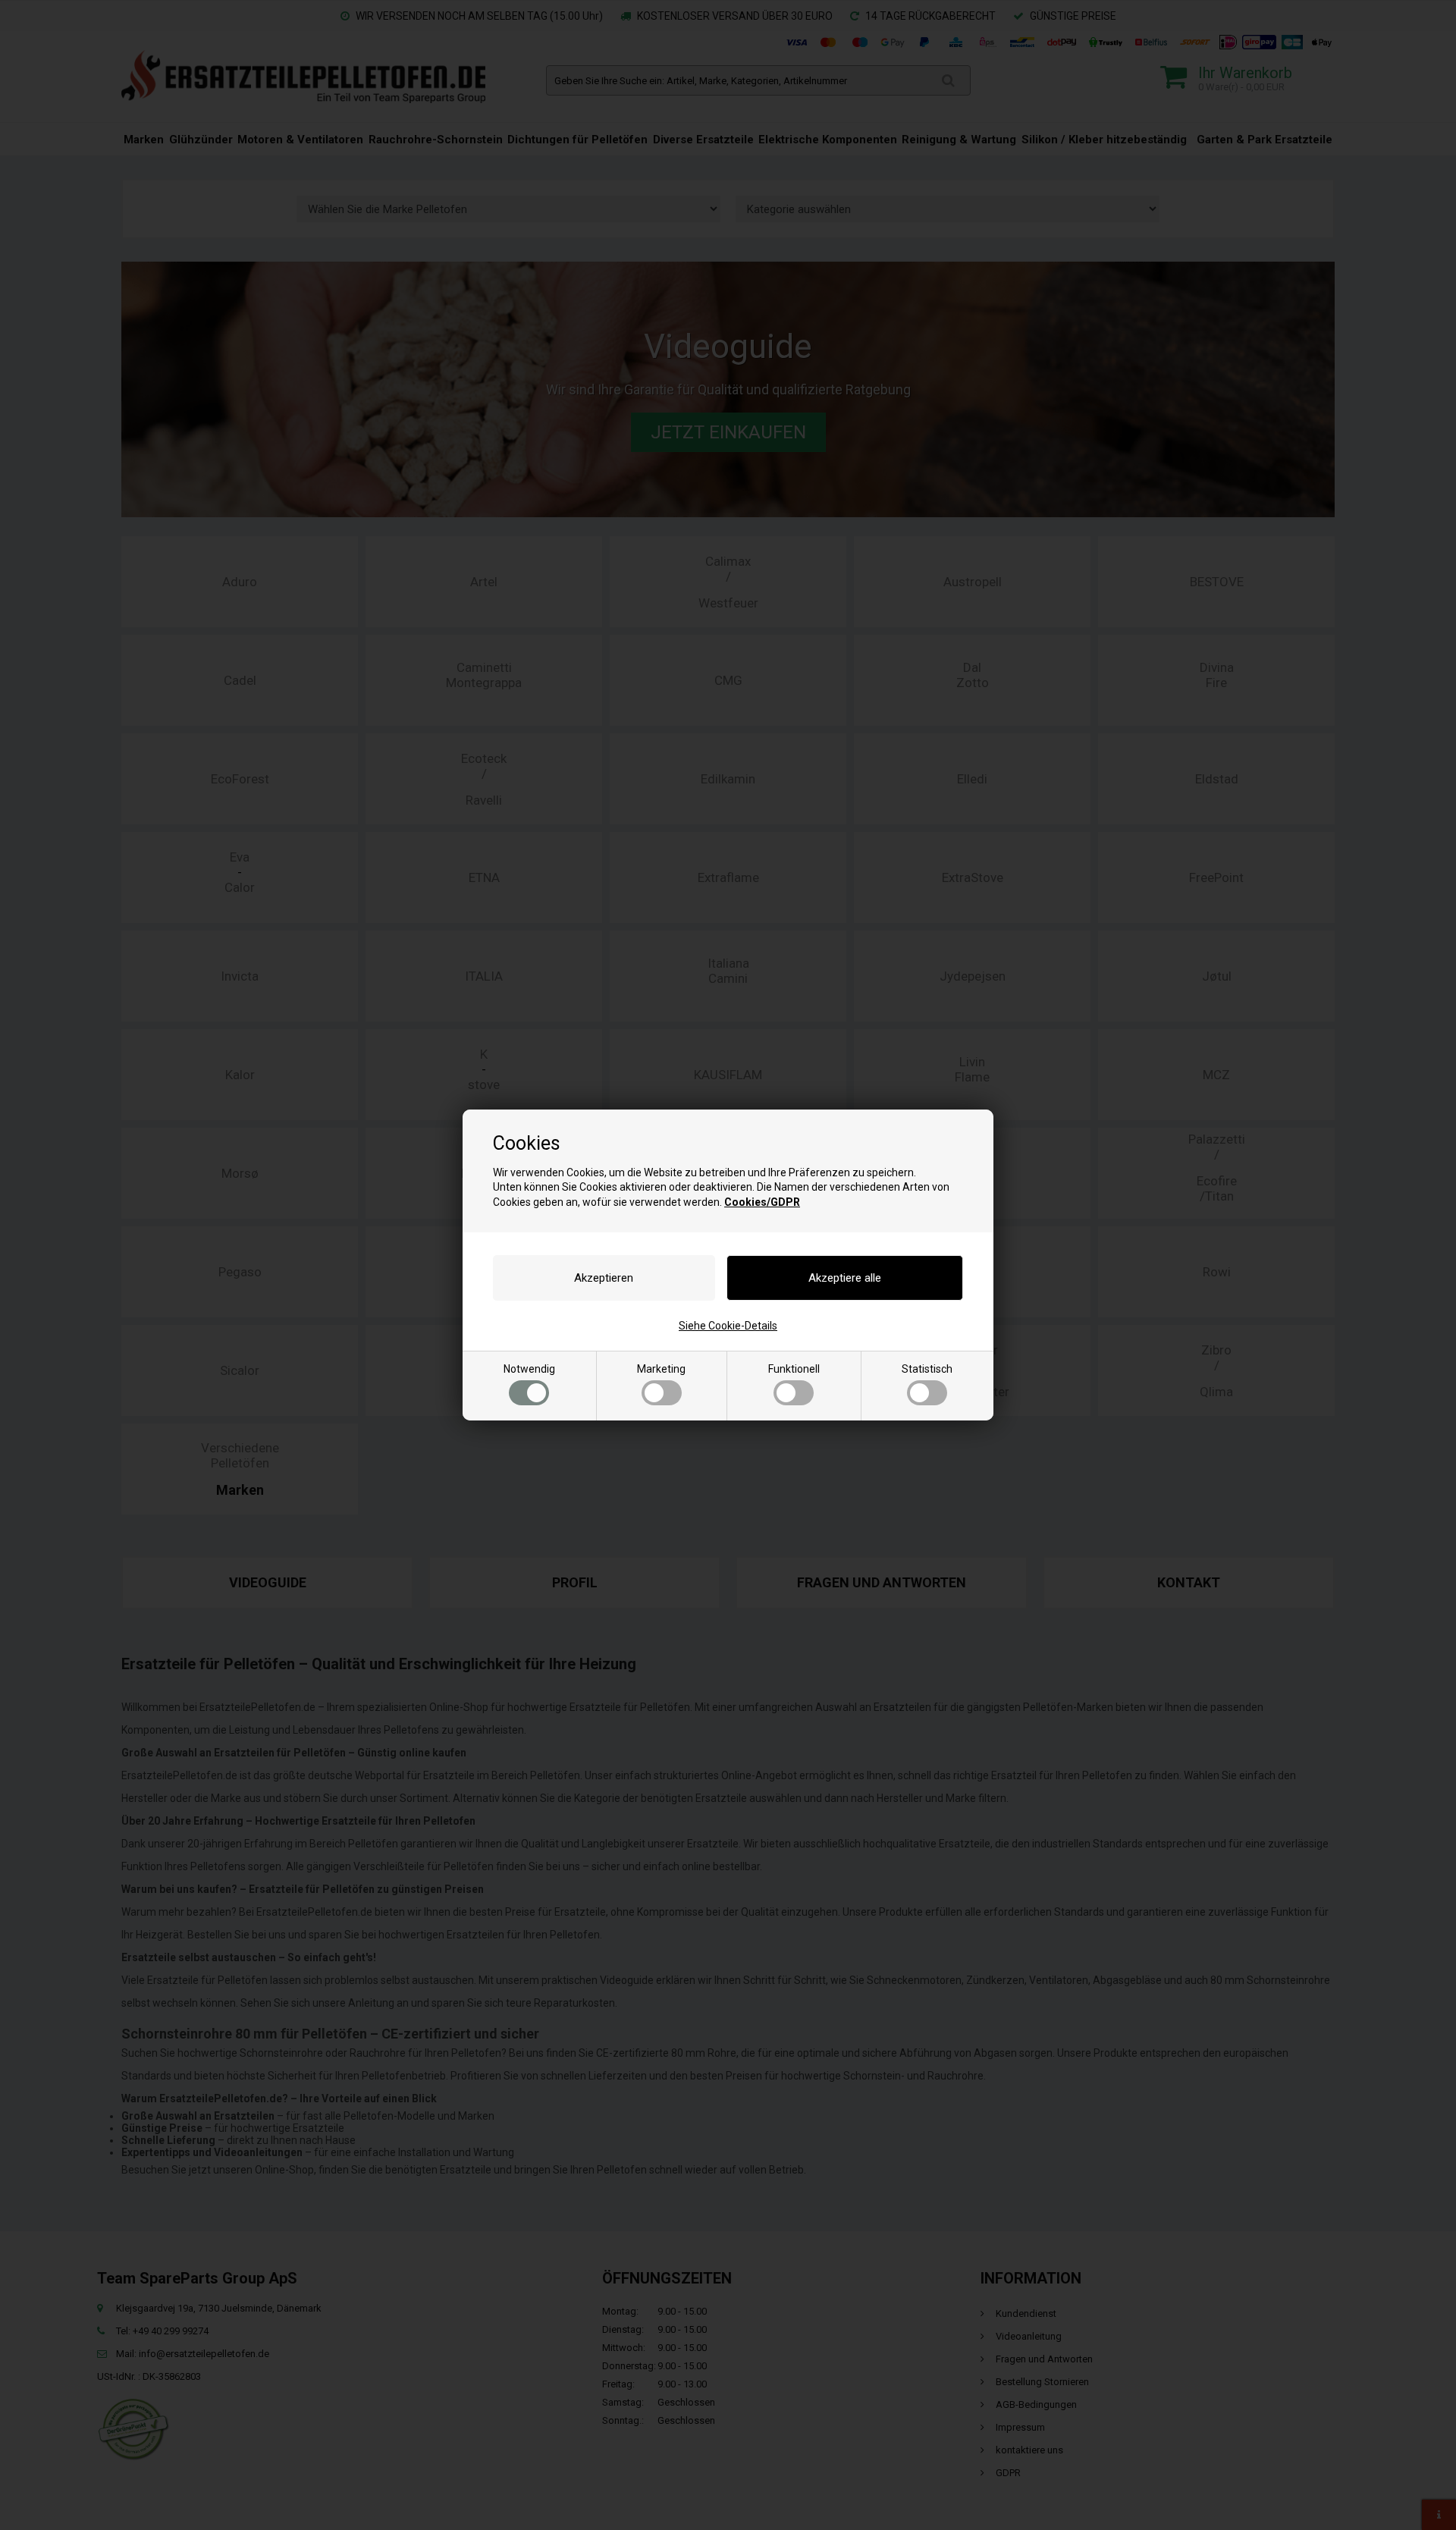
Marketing (661, 1369)
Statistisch (927, 1369)
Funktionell (794, 1369)
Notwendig (529, 1369)
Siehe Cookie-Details (728, 1326)
